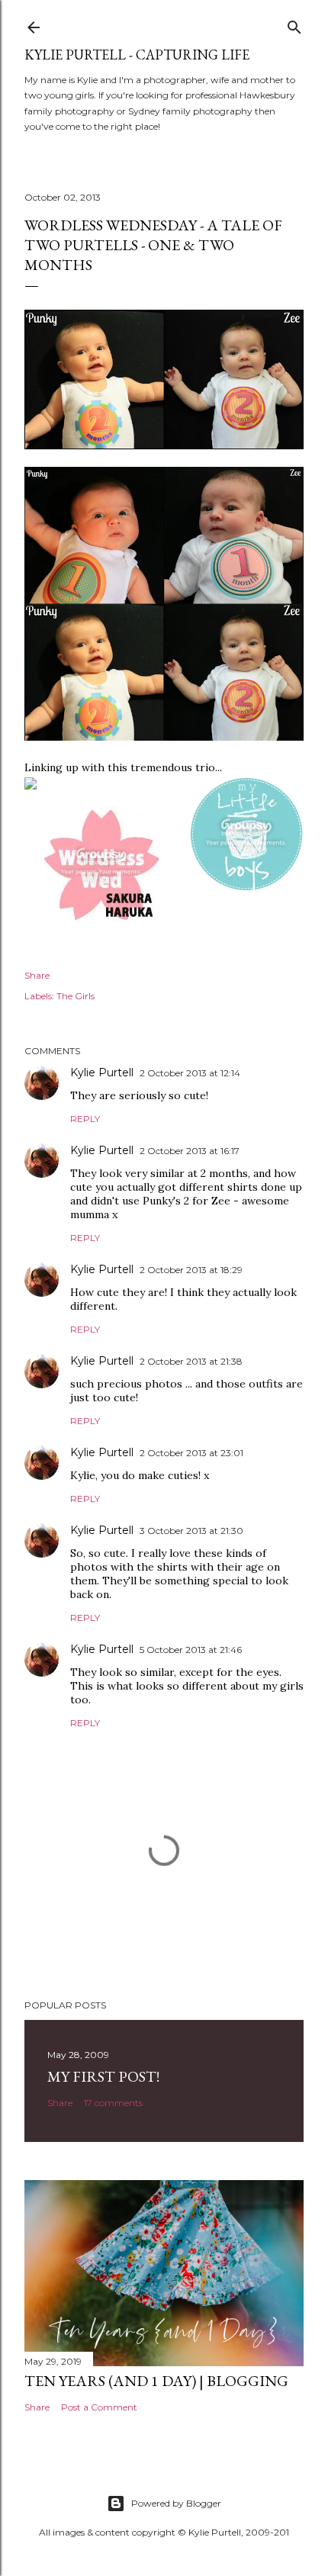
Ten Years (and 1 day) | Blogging (156, 2381)
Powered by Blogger (176, 2503)
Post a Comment (99, 2407)
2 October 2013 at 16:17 (190, 1151)
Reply (85, 1119)
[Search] (294, 24)
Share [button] (37, 975)
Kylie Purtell (102, 1073)
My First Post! (103, 2076)
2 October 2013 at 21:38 (191, 1361)
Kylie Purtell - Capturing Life (137, 55)
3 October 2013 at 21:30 (191, 1531)
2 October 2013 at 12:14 (190, 1073)
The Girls (76, 996)
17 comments (113, 2103)
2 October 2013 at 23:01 (191, 1453)
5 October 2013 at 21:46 (191, 1650)
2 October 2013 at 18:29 (191, 1270)
